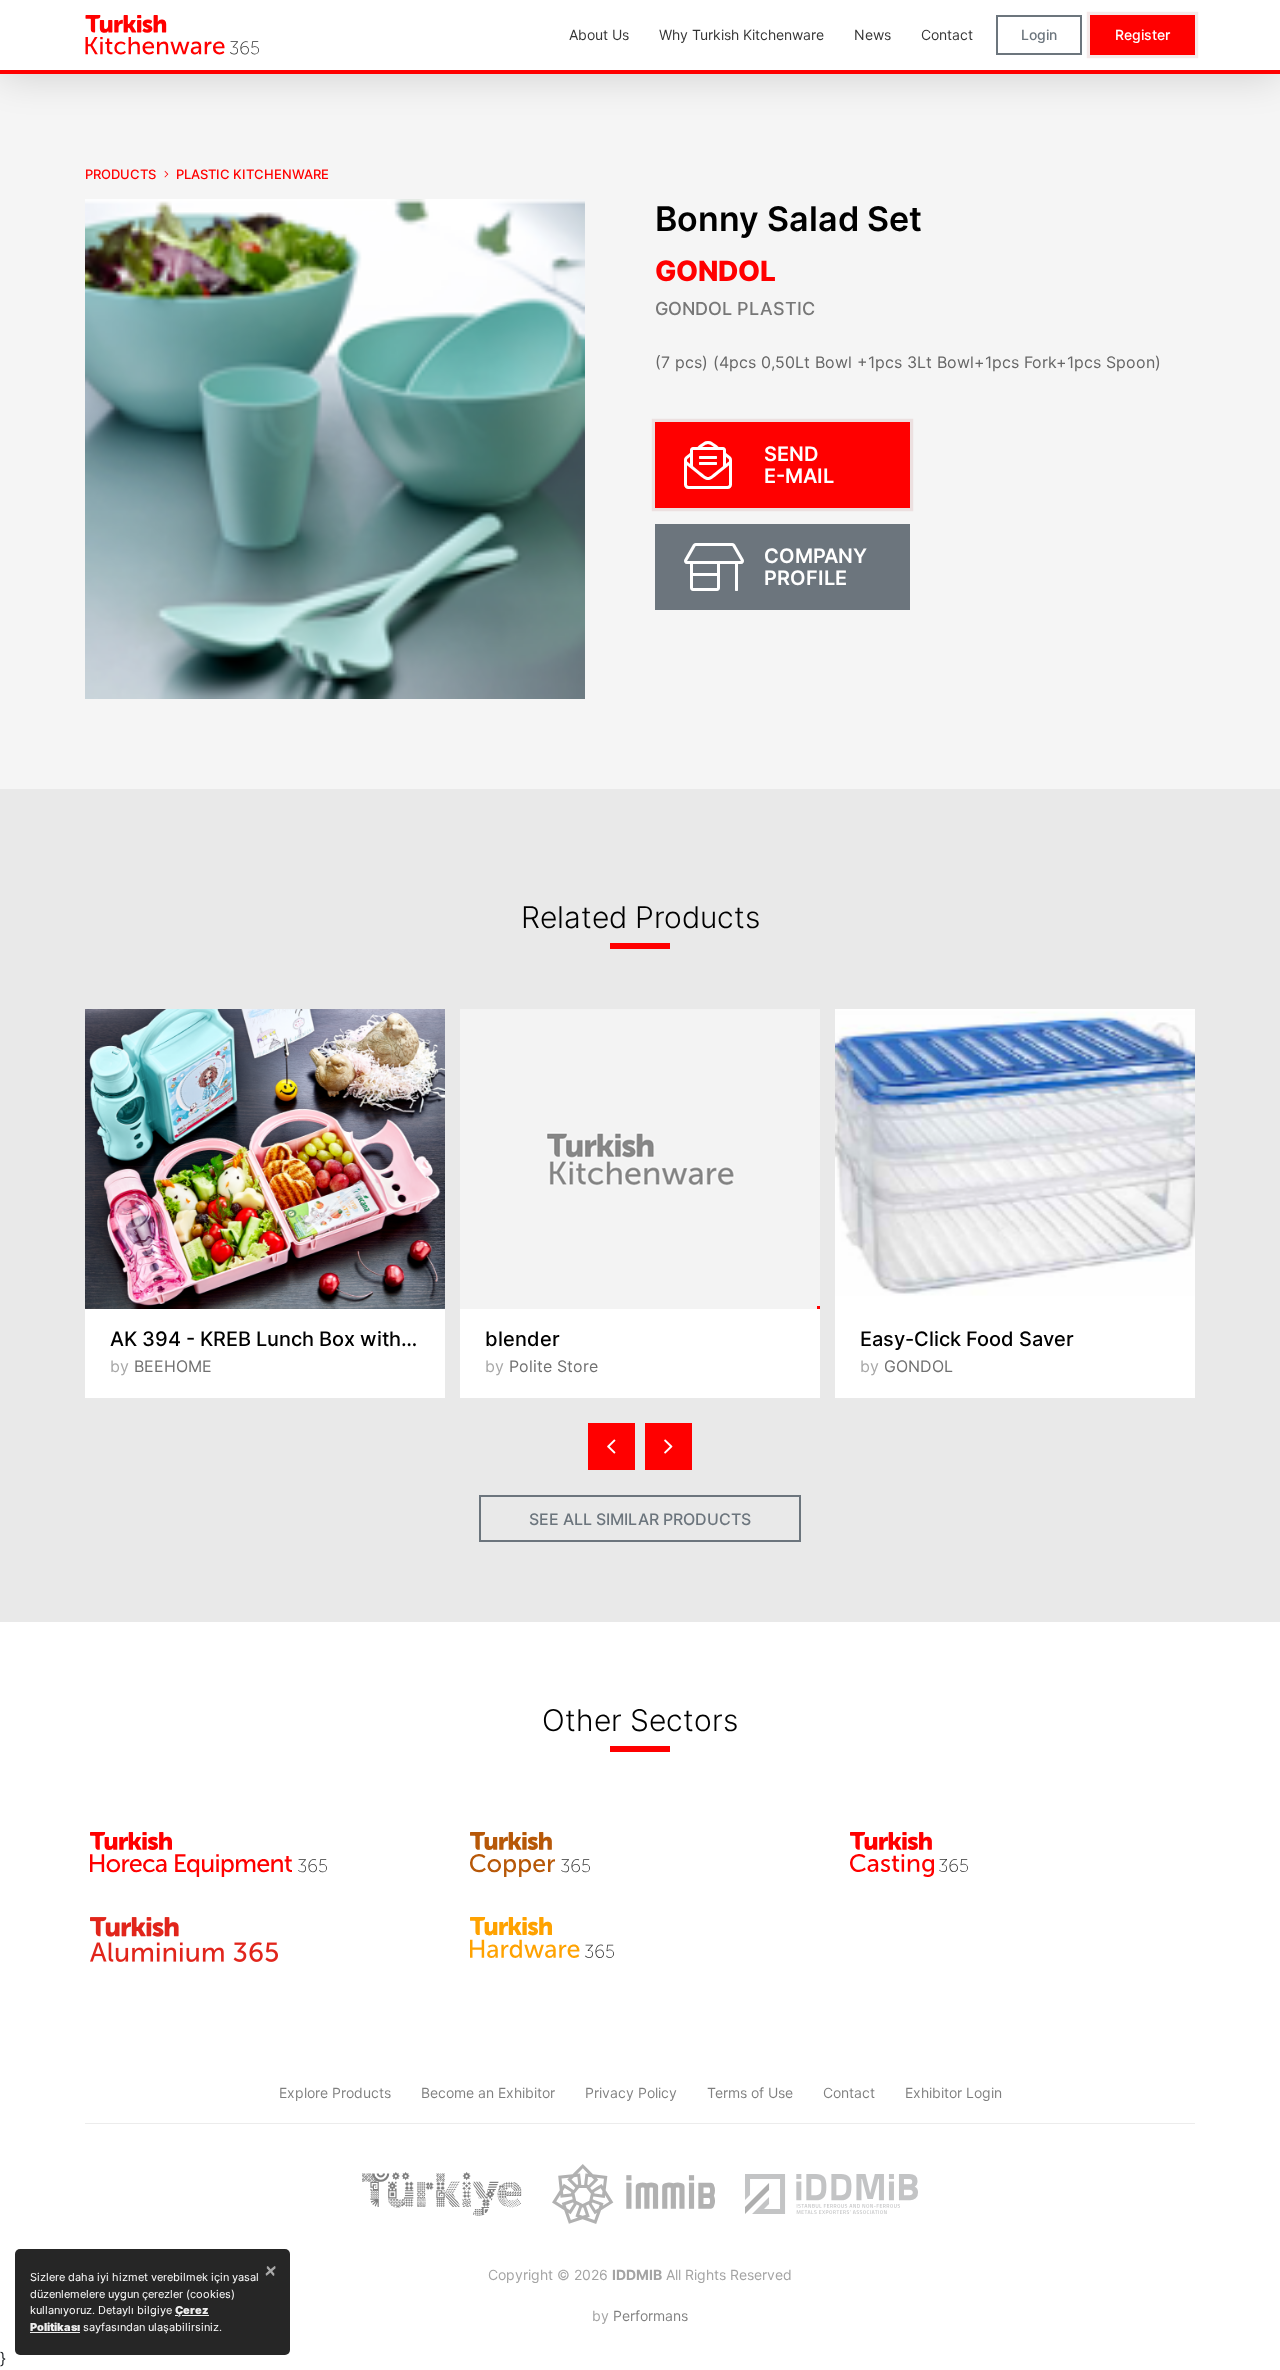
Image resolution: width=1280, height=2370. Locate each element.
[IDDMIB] (831, 2194)
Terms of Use (750, 2092)
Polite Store (553, 1366)
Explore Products (335, 2092)
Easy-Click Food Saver (967, 1339)
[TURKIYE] (442, 2194)
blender (522, 1339)
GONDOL (715, 271)
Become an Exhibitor (488, 2092)
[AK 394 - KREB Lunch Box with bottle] (265, 1159)
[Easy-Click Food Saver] (1015, 1159)
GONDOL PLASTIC (735, 308)
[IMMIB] (633, 2194)
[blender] (640, 1159)
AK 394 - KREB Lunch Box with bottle (277, 1339)
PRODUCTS (120, 174)
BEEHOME (173, 1366)
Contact (849, 2092)
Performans (650, 2315)
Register (1142, 34)
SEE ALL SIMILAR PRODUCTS (640, 1519)
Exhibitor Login (953, 2092)
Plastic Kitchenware (252, 174)
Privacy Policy (631, 2092)
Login (1039, 34)
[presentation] (611, 1446)
